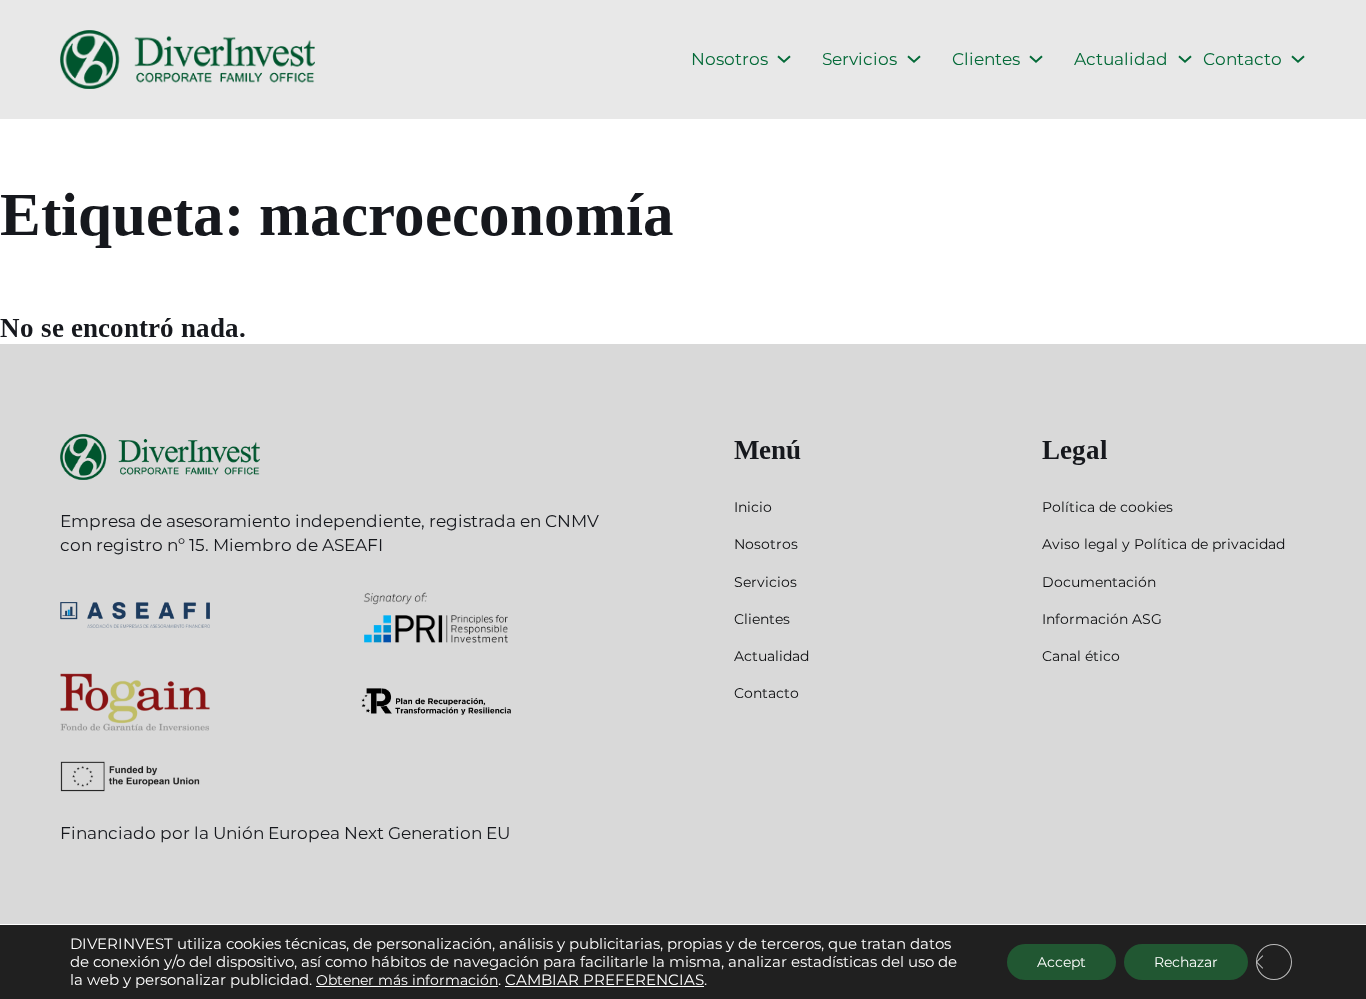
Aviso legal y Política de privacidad (1163, 544)
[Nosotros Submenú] (784, 59)
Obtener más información (407, 980)
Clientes (986, 59)
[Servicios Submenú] (914, 59)
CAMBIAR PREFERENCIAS (604, 980)
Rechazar (1186, 962)
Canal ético (1081, 656)
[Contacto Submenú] (1298, 59)
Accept (1061, 962)
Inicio (753, 507)
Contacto (1242, 59)
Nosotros (729, 59)
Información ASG (1102, 619)
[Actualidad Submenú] (1185, 59)
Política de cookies (1107, 507)
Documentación (1099, 582)
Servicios (859, 59)
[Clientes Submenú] (1036, 59)
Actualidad (1121, 59)
